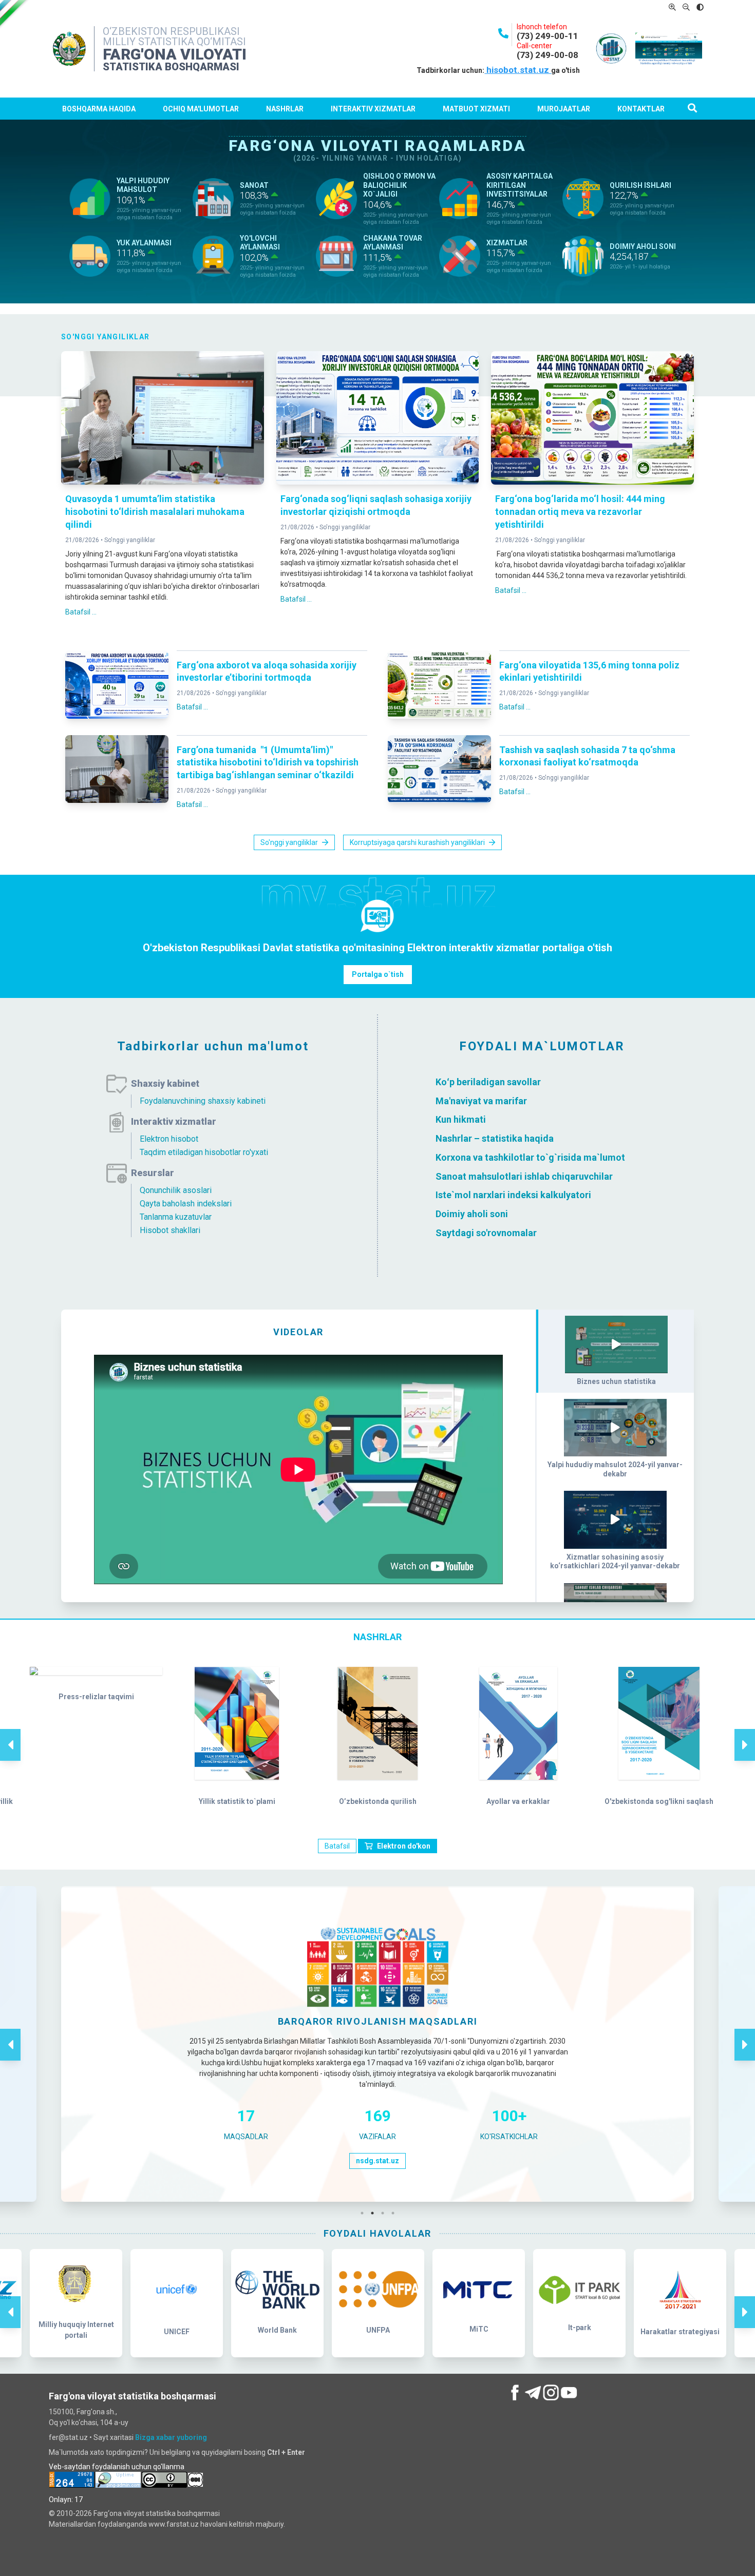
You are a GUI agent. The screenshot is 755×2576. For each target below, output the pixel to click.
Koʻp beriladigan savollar (488, 1082)
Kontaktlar (641, 109)
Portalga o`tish (378, 974)
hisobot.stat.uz (518, 70)
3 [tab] (385, 2213)
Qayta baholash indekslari (186, 1204)
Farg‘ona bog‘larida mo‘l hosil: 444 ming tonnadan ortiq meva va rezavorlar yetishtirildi (580, 512)
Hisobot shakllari (170, 1230)
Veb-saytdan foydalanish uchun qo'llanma (117, 2467)
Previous (10, 1734)
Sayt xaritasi (114, 2437)
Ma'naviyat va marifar (481, 1100)
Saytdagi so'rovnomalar (486, 1233)
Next (745, 1734)
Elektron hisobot (169, 1139)
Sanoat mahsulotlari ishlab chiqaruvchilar (524, 1176)
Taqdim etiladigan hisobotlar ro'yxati (204, 1152)
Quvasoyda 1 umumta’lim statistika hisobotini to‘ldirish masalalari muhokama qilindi (155, 512)
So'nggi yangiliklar (130, 540)
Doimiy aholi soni (472, 1214)
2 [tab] (375, 2213)
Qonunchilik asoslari (176, 1190)
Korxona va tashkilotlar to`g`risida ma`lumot (530, 1157)
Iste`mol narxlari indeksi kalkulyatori (513, 1195)
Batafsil (337, 1846)
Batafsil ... (81, 612)
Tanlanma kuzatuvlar (176, 1217)
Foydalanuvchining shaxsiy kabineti (203, 1101)
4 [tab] (395, 2213)
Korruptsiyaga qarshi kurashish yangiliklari (417, 842)
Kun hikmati (461, 1119)
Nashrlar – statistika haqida (495, 1138)
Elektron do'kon (404, 1846)
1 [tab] (365, 2213)
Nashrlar (285, 109)
